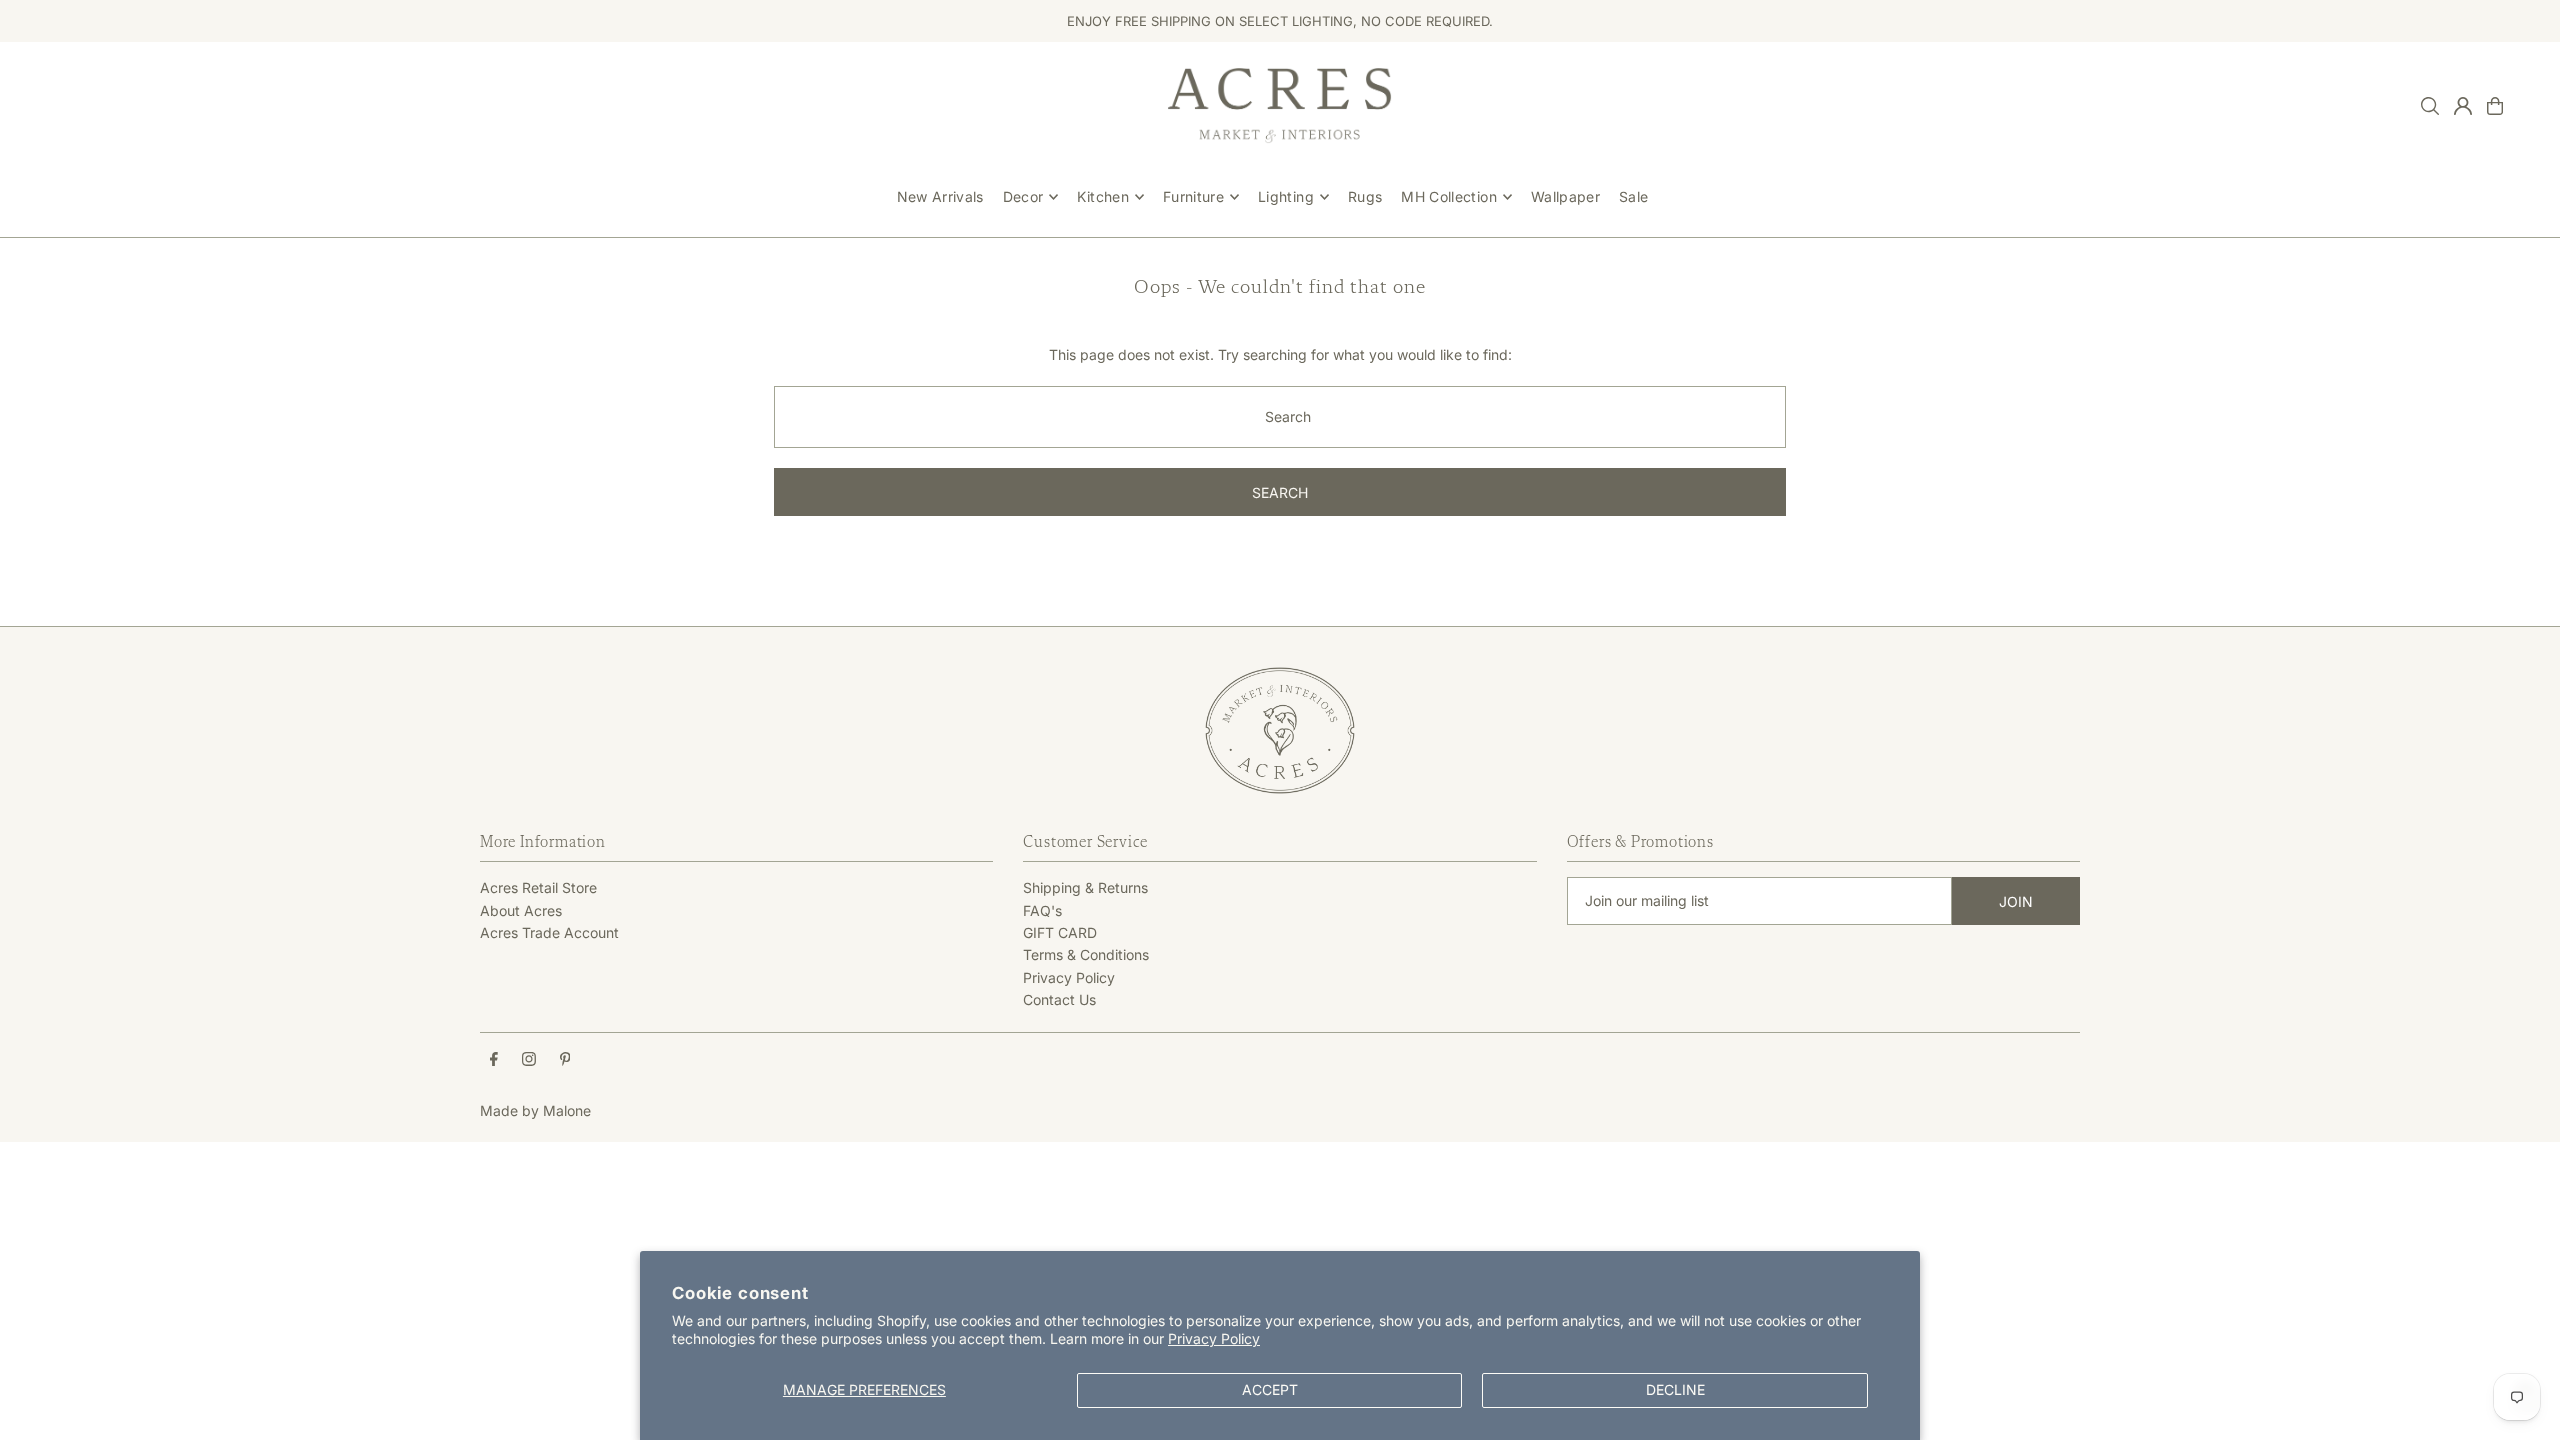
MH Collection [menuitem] (1449, 196)
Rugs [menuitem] (1365, 196)
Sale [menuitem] (1633, 196)
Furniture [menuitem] (1193, 196)
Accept (1270, 1389)
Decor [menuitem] (1023, 196)
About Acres (521, 910)
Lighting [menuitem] (1286, 196)
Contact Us (1059, 999)
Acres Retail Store (538, 887)
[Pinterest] (565, 1060)
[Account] (2463, 106)
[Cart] (2495, 106)
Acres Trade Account (549, 932)
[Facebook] (494, 1060)
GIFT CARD (1060, 932)
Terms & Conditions (1086, 954)
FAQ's (1042, 910)
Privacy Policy (1214, 1338)
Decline (1675, 1389)
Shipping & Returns (1085, 887)
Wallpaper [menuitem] (1565, 196)
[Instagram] (529, 1060)
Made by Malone (535, 1110)
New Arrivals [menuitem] (940, 196)
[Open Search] (2430, 106)
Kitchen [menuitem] (1102, 196)
